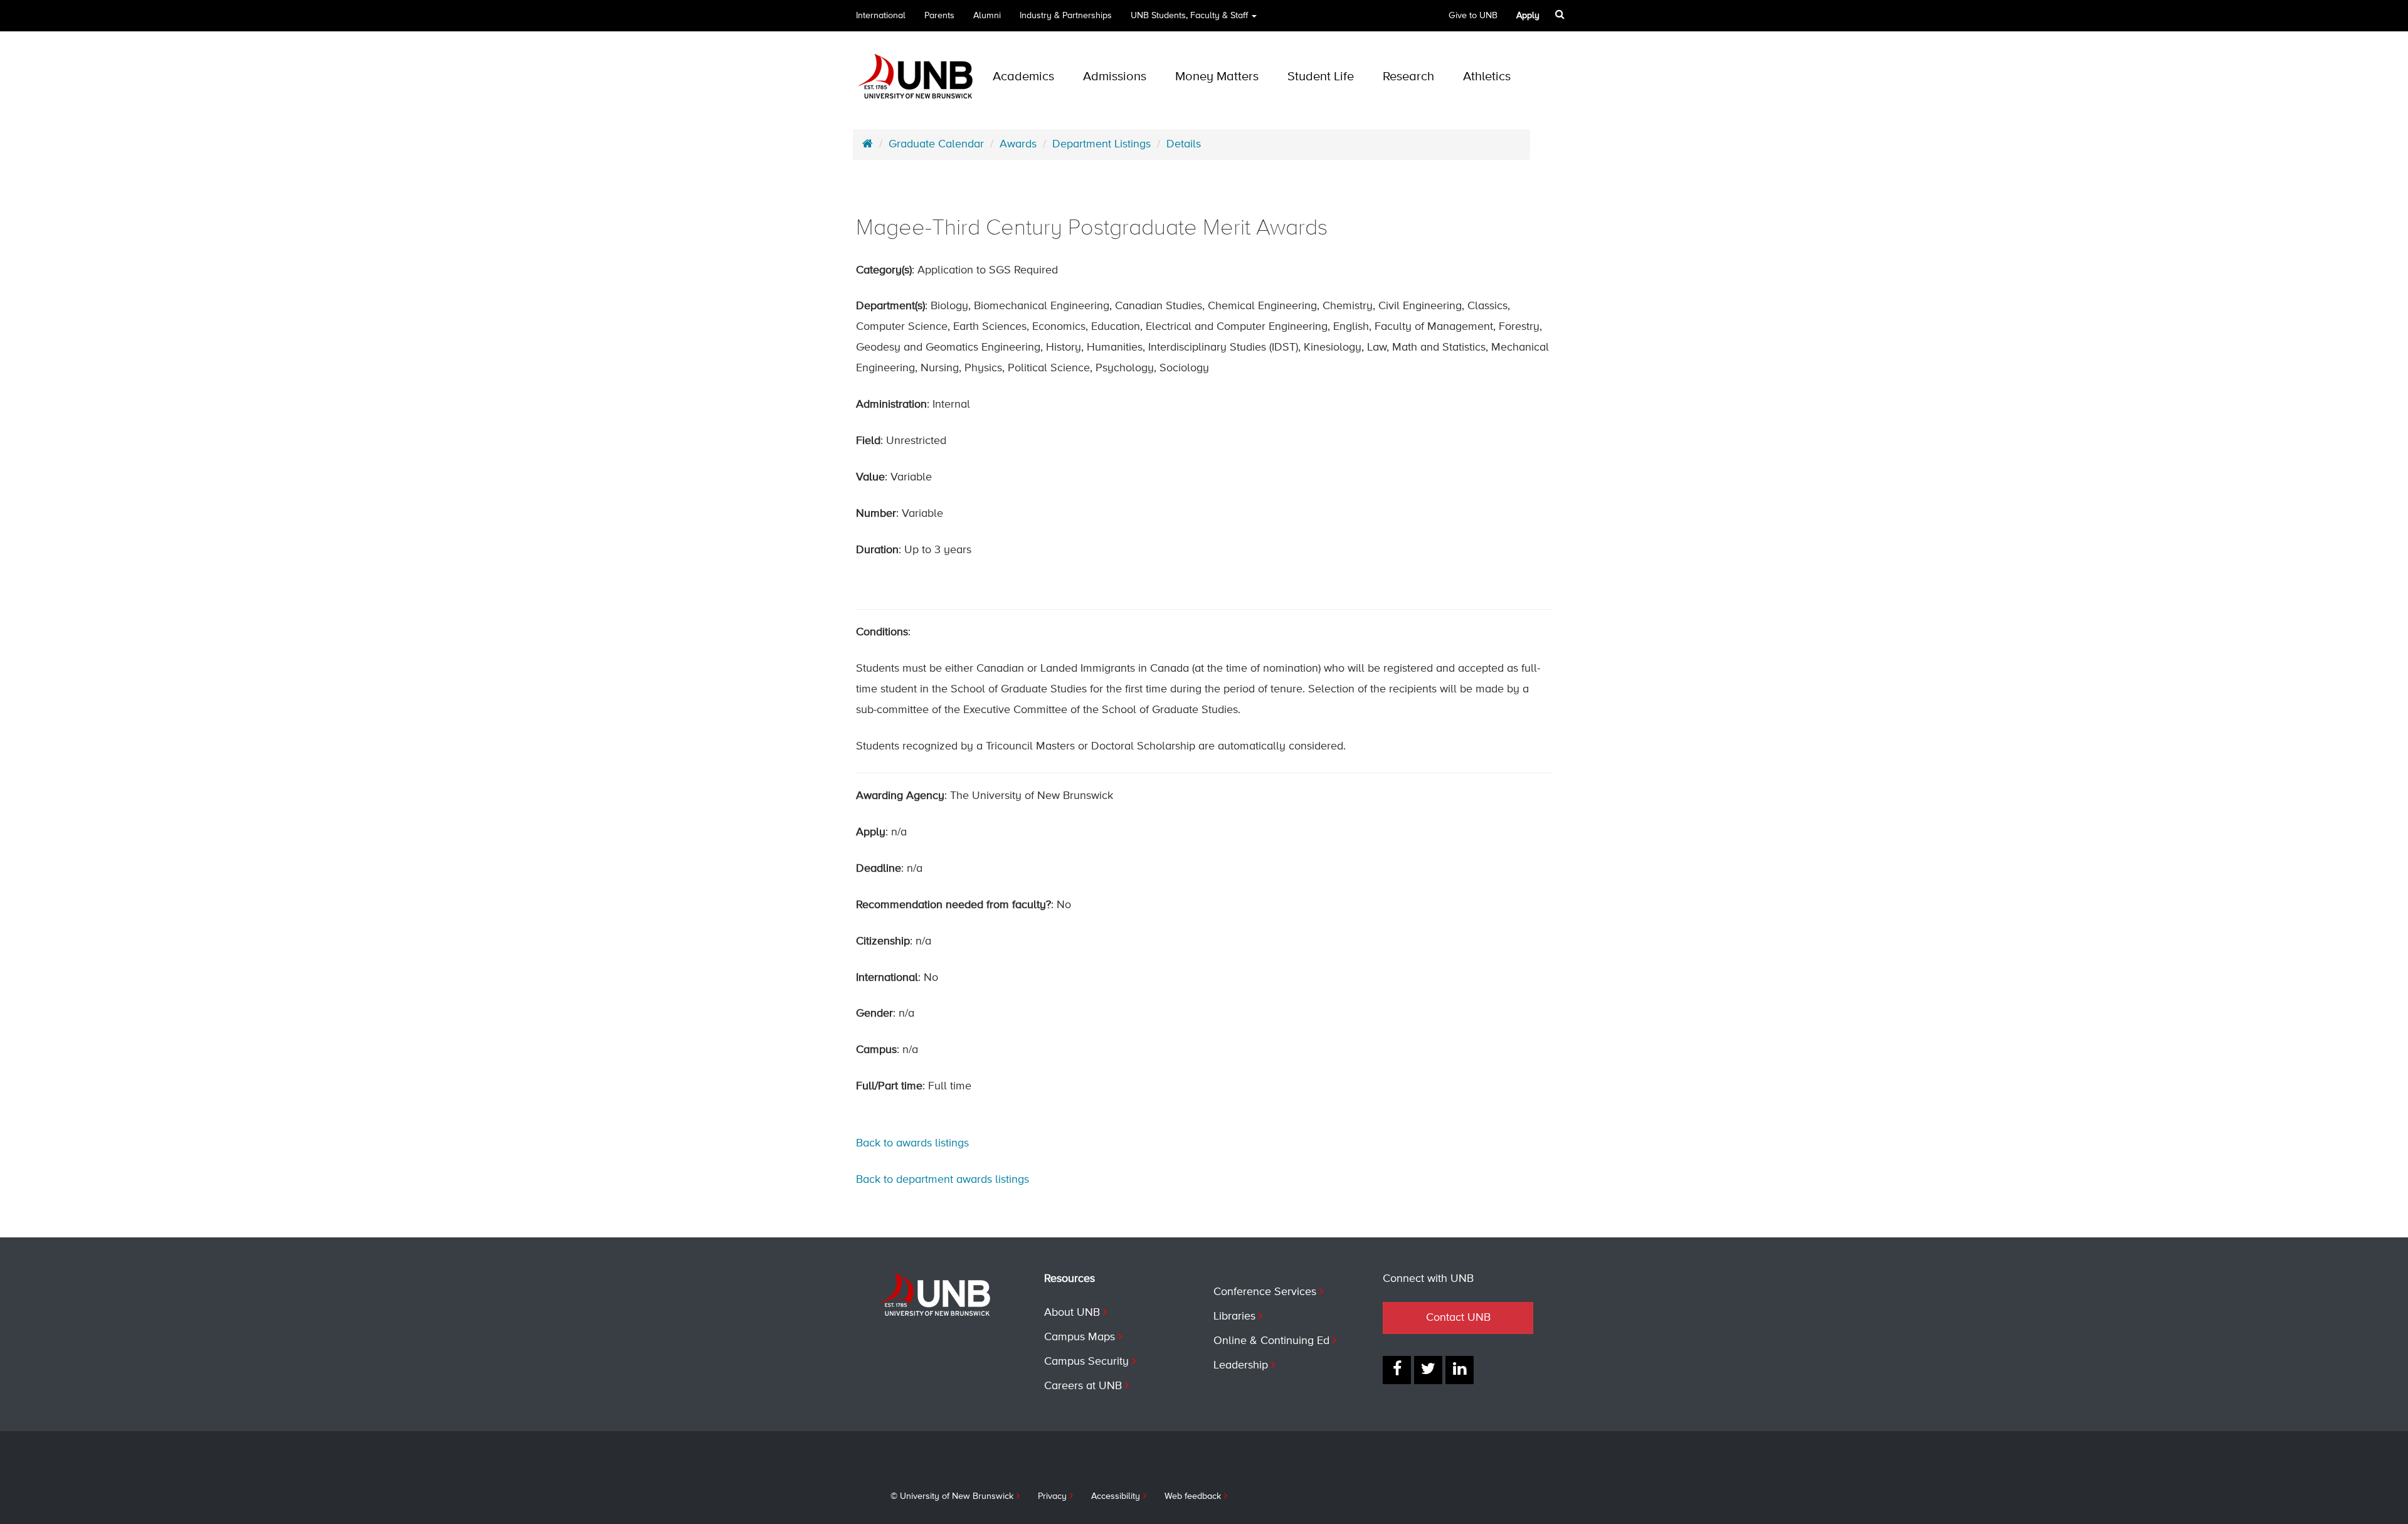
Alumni (987, 16)
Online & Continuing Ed (1271, 1341)
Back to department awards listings (943, 1180)
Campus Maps (1080, 1337)
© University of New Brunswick (952, 1496)
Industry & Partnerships (1066, 16)
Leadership (1241, 1365)
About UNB (1072, 1313)
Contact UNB (1458, 1318)
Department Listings (1101, 144)
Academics (1023, 77)
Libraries (1234, 1316)
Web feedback (1193, 1496)
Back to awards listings (912, 1143)
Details (1184, 144)
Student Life (1321, 77)
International (881, 16)
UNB (1189, 16)
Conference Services (1265, 1292)
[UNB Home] (868, 144)
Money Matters (1217, 77)
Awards (1018, 144)
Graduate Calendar (936, 144)
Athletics (1487, 77)
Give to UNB (1473, 16)
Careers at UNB (1083, 1386)
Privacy (1052, 1496)
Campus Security (1086, 1362)
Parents (939, 16)
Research (1408, 77)
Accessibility (1116, 1496)
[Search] (1560, 14)
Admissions (1115, 77)
